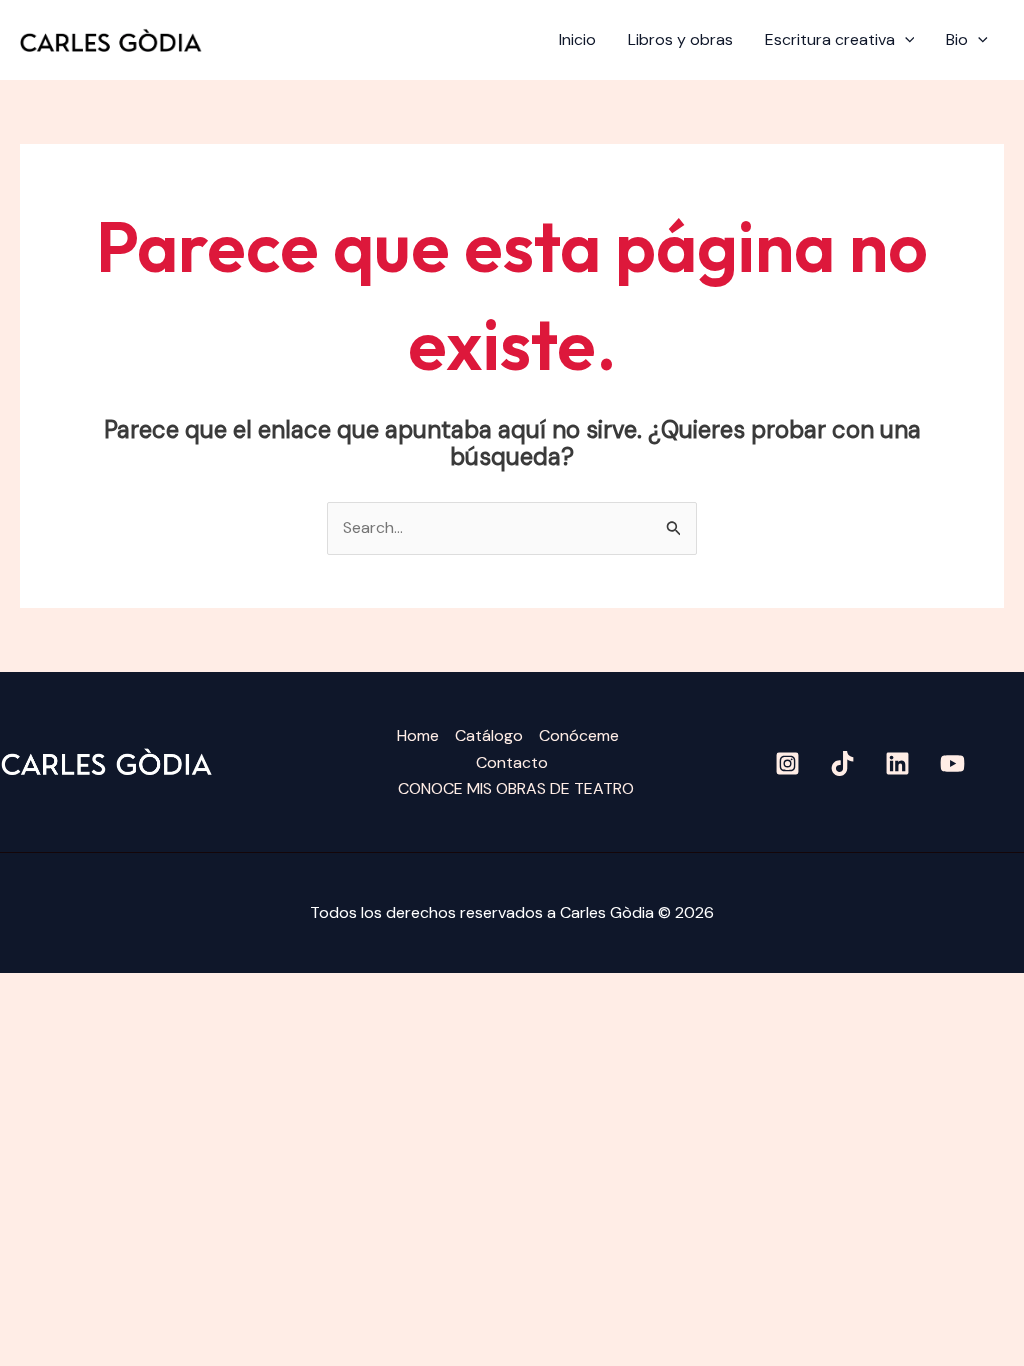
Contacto (512, 762)
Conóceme (579, 735)
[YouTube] (952, 763)
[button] (905, 40)
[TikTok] (842, 763)
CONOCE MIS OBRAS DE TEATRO (516, 788)
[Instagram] (787, 763)
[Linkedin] (897, 763)
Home (418, 735)
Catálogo (489, 735)
